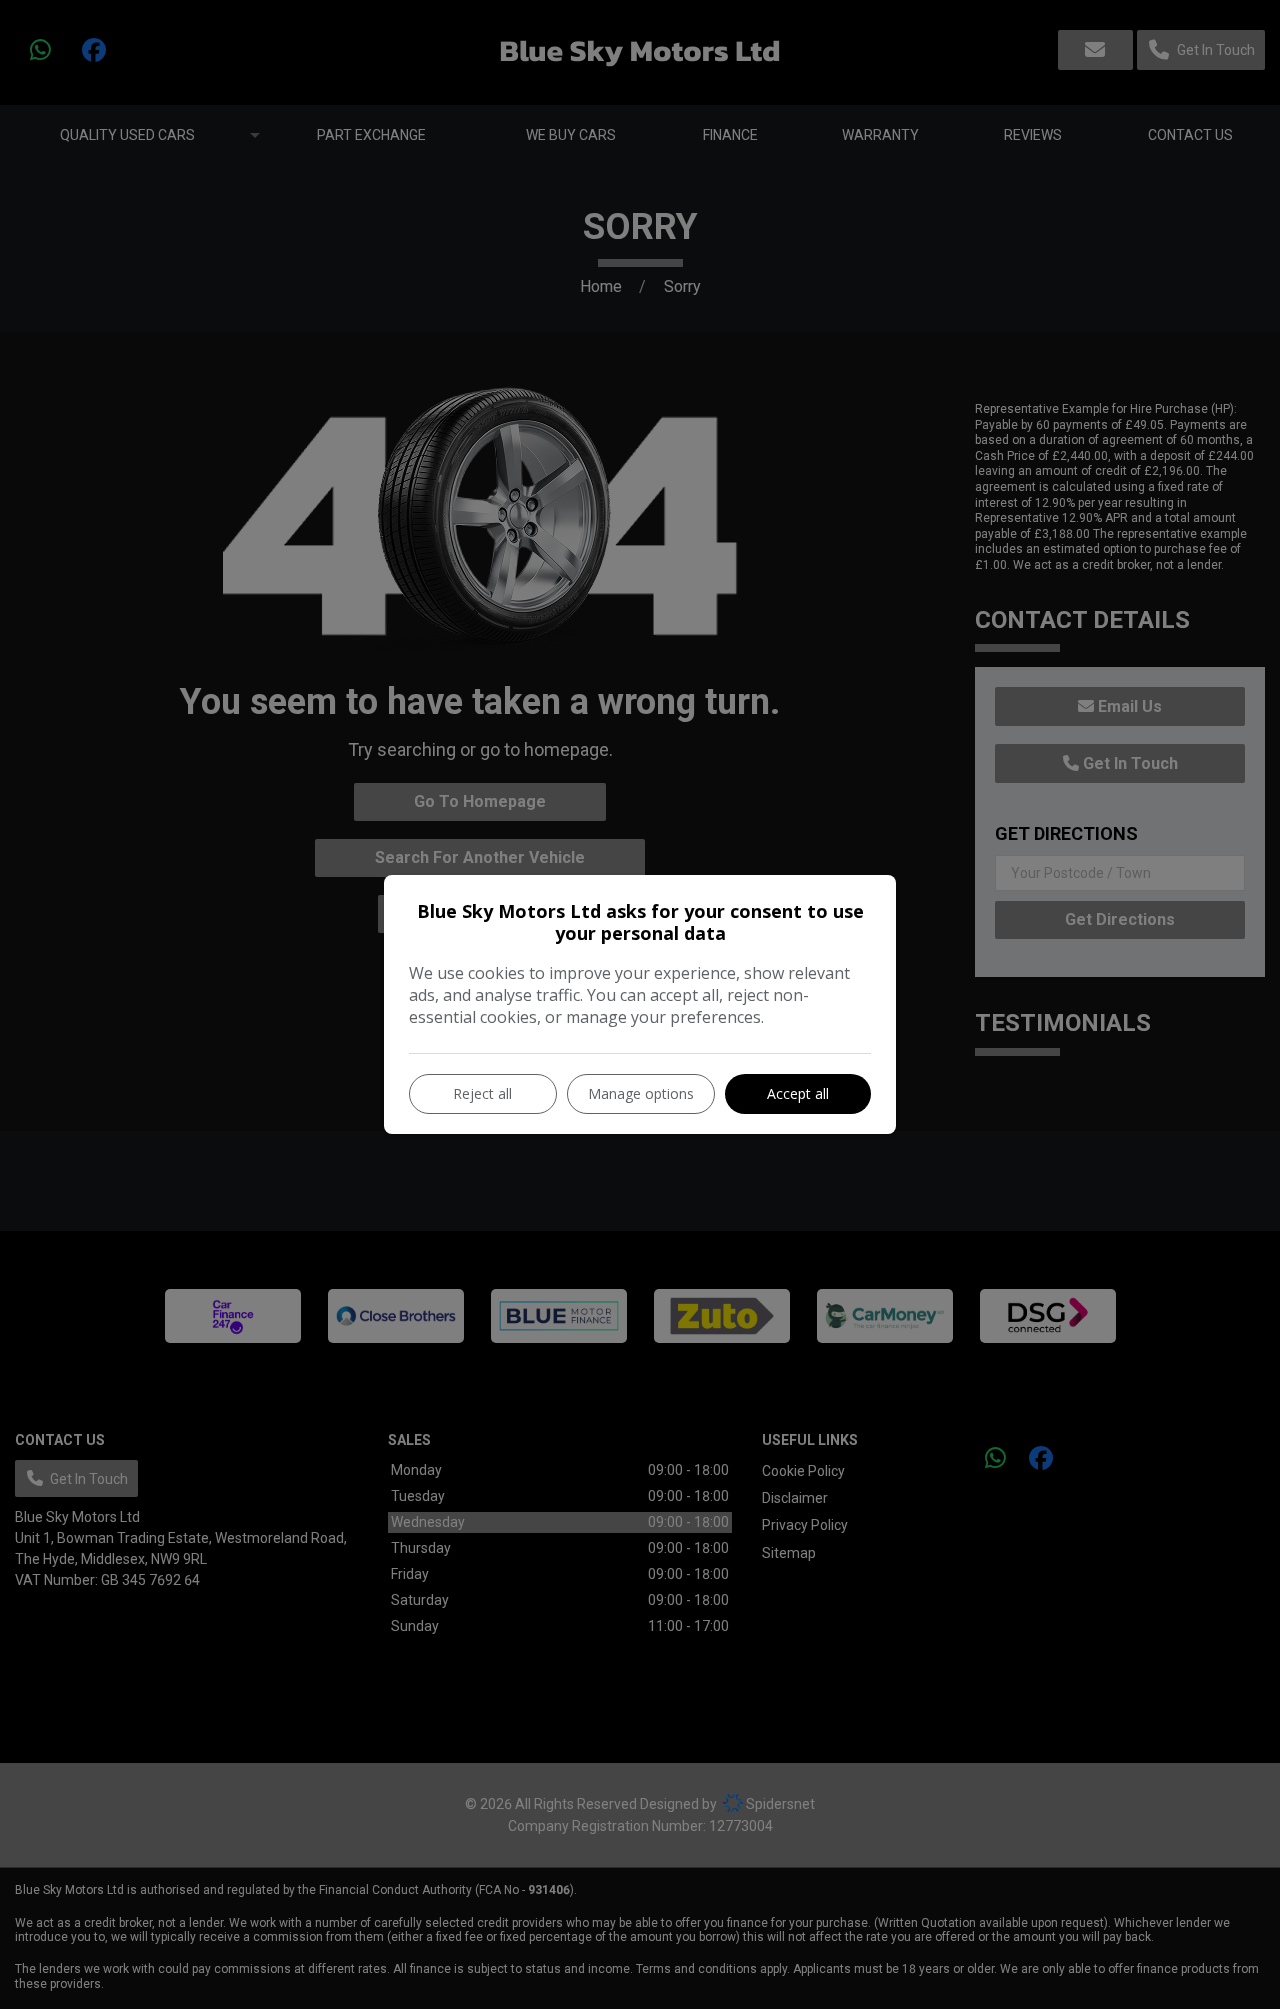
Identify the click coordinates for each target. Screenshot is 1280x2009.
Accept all (798, 1093)
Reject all (482, 1093)
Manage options (641, 1093)
